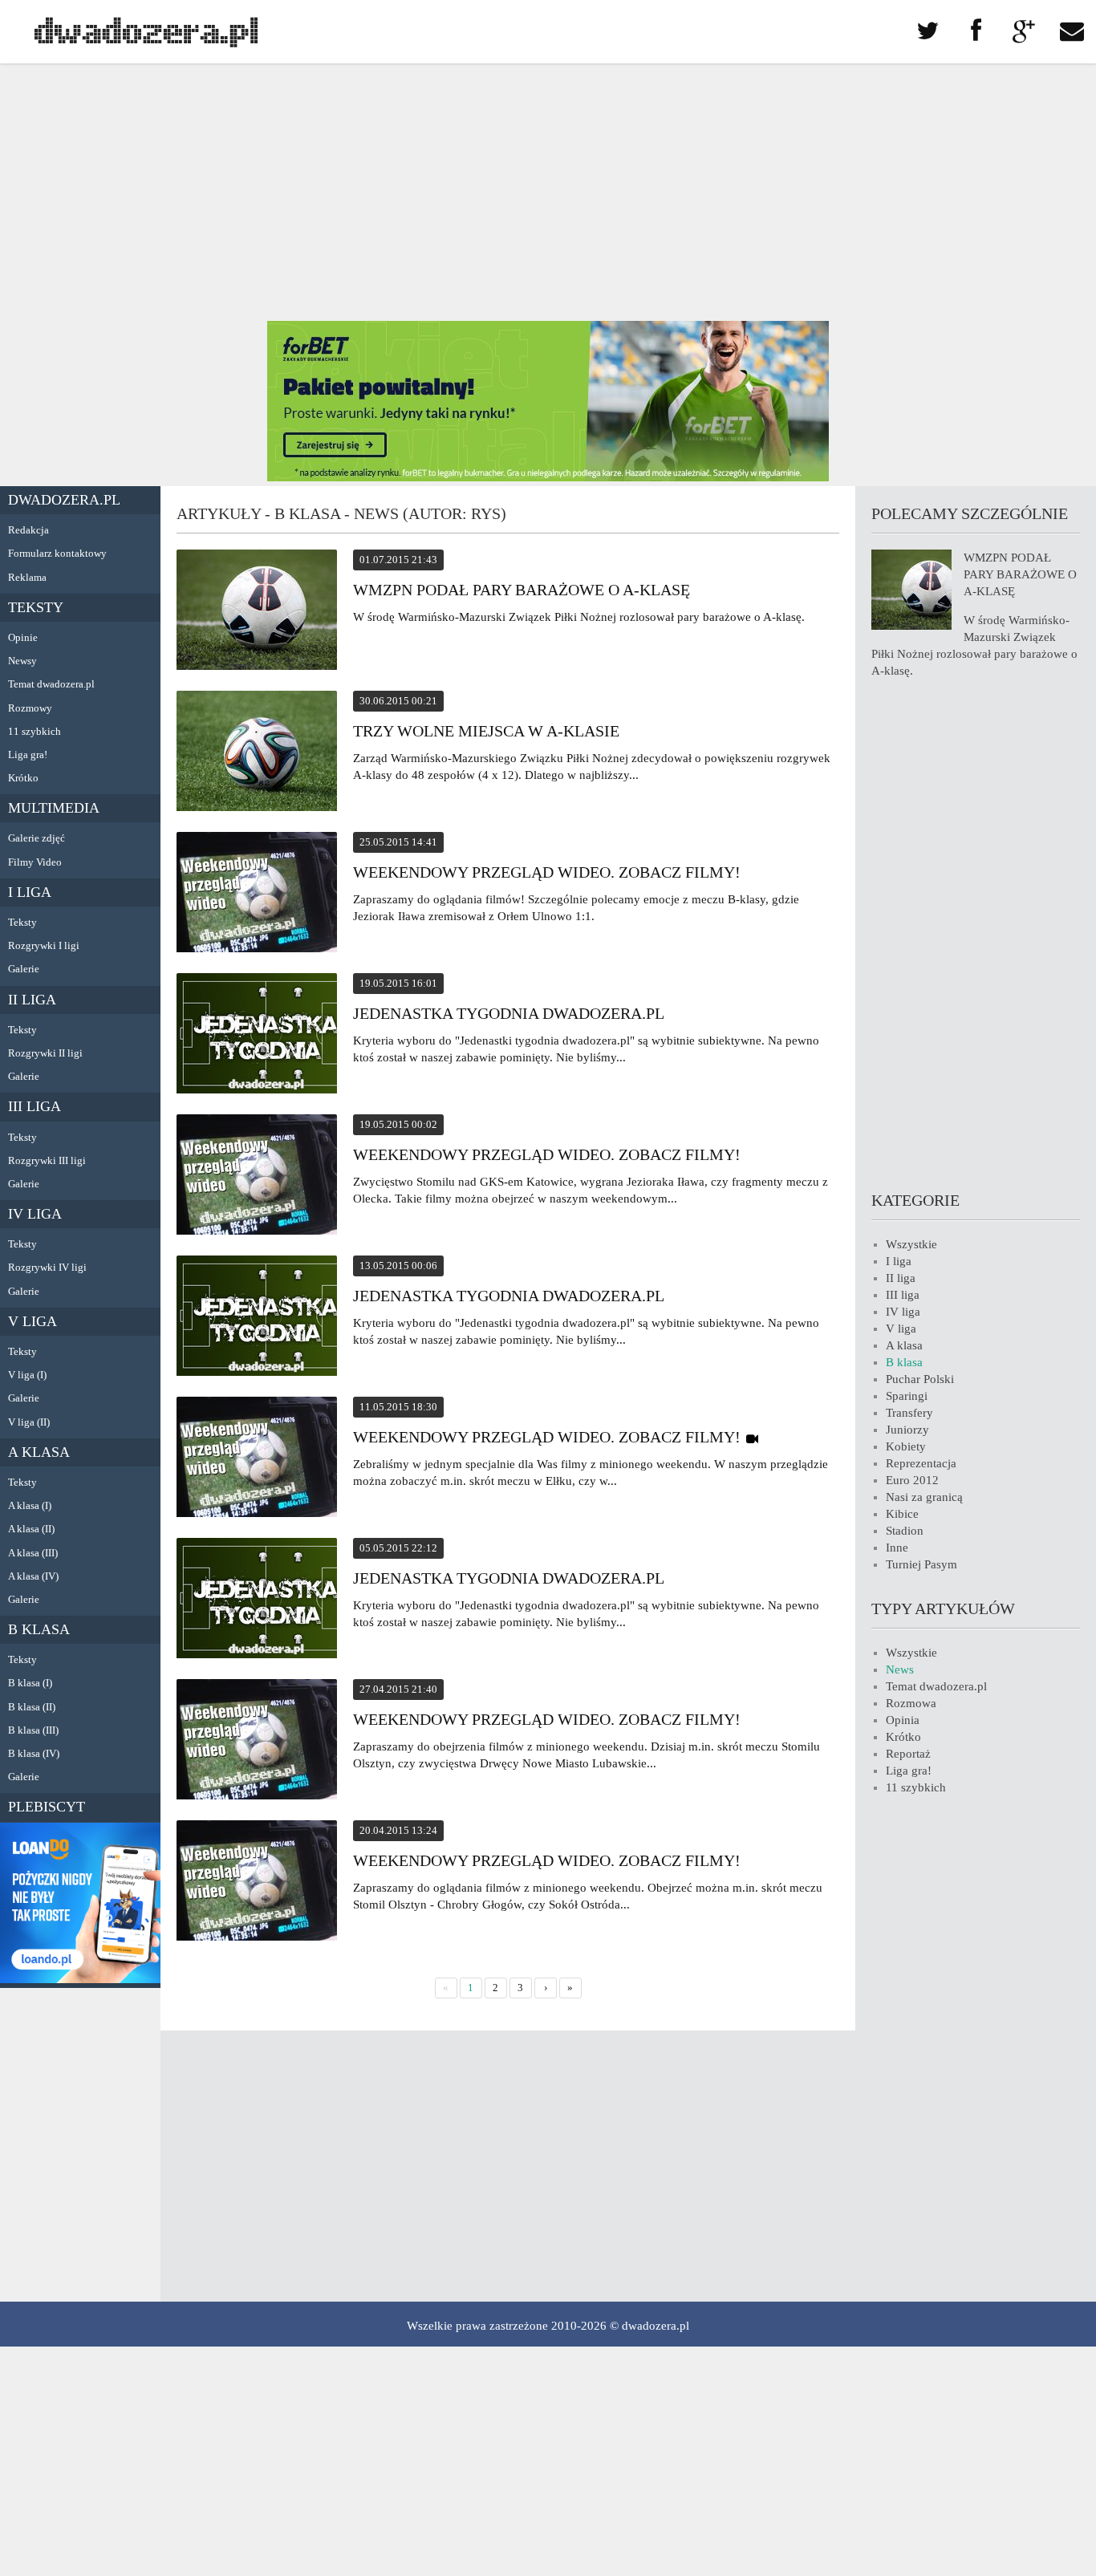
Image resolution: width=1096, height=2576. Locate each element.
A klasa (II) (31, 1529)
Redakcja (28, 530)
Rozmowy (30, 708)
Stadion (905, 1531)
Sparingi (907, 1396)
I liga (30, 892)
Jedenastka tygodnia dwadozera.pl (509, 1013)
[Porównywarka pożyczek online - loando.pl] (80, 1979)
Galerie (24, 969)
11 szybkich (35, 731)
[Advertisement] (548, 193)
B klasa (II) (32, 1707)
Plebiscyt (47, 1807)
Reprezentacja (921, 1463)
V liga (32, 1321)
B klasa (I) (30, 1683)
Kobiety (906, 1446)
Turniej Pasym (921, 1564)
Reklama (27, 577)
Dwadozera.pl (64, 500)
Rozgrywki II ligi (45, 1053)
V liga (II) (29, 1422)
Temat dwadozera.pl (51, 684)
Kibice (902, 1514)
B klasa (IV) (34, 1753)
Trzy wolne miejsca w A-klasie (486, 731)
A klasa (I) (30, 1505)
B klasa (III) (33, 1730)
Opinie (23, 637)
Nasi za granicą (924, 1497)
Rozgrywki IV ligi (47, 1267)
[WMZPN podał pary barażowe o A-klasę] (257, 612)
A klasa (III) (33, 1553)
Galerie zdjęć (37, 838)
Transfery (909, 1413)
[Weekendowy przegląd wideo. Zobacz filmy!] (257, 1177)
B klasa (39, 1629)
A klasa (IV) (33, 1576)
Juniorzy (907, 1430)
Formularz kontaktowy (57, 553)
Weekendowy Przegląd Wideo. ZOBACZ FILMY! (547, 872)
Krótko (23, 778)
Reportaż (908, 1754)
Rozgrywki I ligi (44, 945)
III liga (35, 1106)
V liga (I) (27, 1375)
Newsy (22, 661)
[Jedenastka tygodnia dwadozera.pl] (257, 1036)
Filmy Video (35, 862)
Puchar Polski (920, 1379)
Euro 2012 (912, 1480)
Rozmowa (911, 1703)
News (900, 1669)
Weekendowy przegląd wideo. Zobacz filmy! (547, 1154)
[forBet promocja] (548, 477)
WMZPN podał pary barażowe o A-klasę (522, 590)
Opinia (903, 1720)
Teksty (36, 607)
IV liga (35, 1214)
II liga (32, 1000)
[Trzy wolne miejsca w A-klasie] (257, 753)
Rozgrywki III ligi (47, 1160)
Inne (897, 1548)
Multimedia (54, 808)
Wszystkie (911, 1244)
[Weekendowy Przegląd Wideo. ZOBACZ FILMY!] (257, 895)
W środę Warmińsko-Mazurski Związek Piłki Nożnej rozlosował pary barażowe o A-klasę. (579, 617)
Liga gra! (28, 755)
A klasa (39, 1452)
